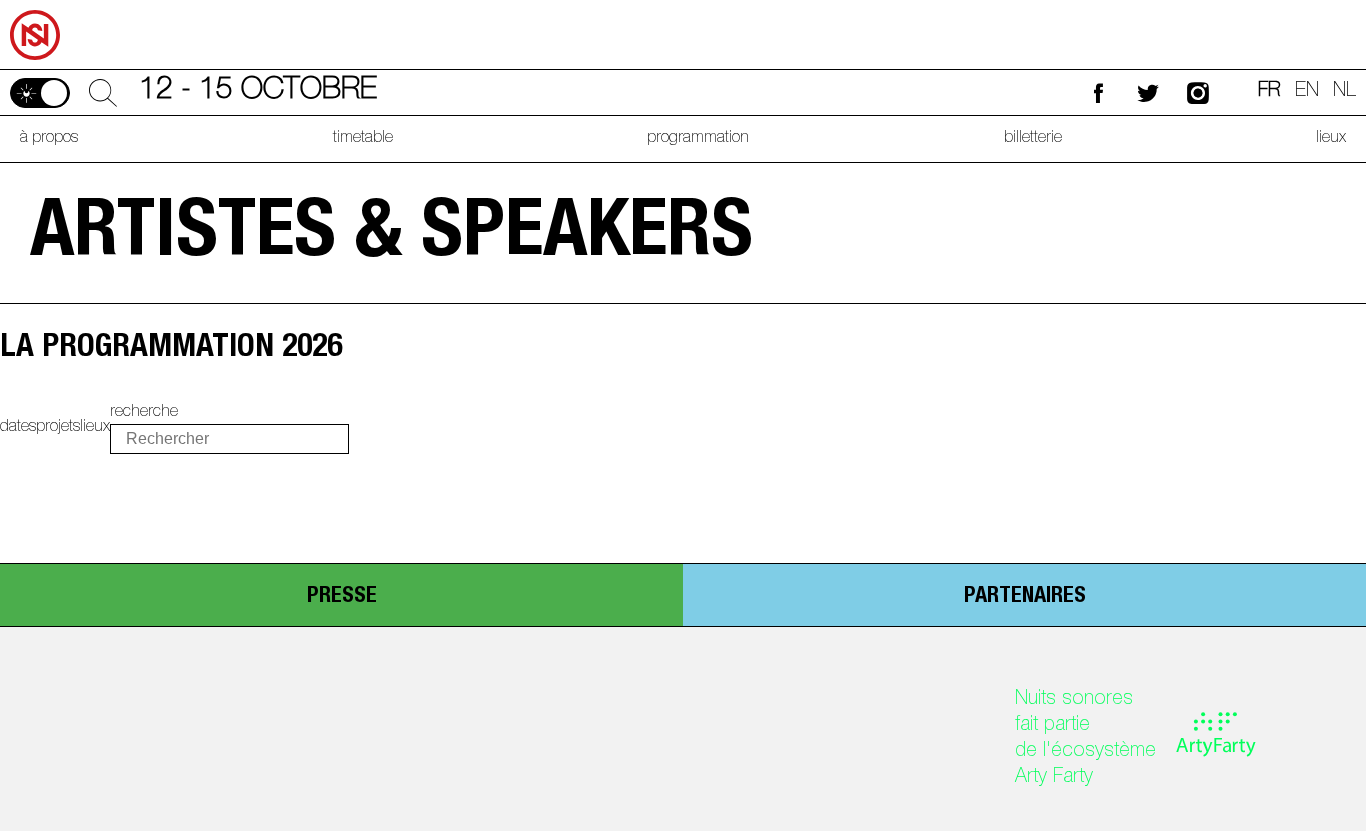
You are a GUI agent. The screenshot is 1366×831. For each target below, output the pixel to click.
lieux (1331, 139)
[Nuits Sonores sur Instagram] (1198, 92)
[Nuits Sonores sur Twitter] (1148, 92)
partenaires (1025, 597)
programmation (698, 139)
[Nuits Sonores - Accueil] (34, 7)
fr (1269, 92)
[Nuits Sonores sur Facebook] (1098, 92)
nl (1344, 92)
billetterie (1033, 139)
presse (342, 597)
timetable (363, 139)
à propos (49, 139)
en (1307, 92)
